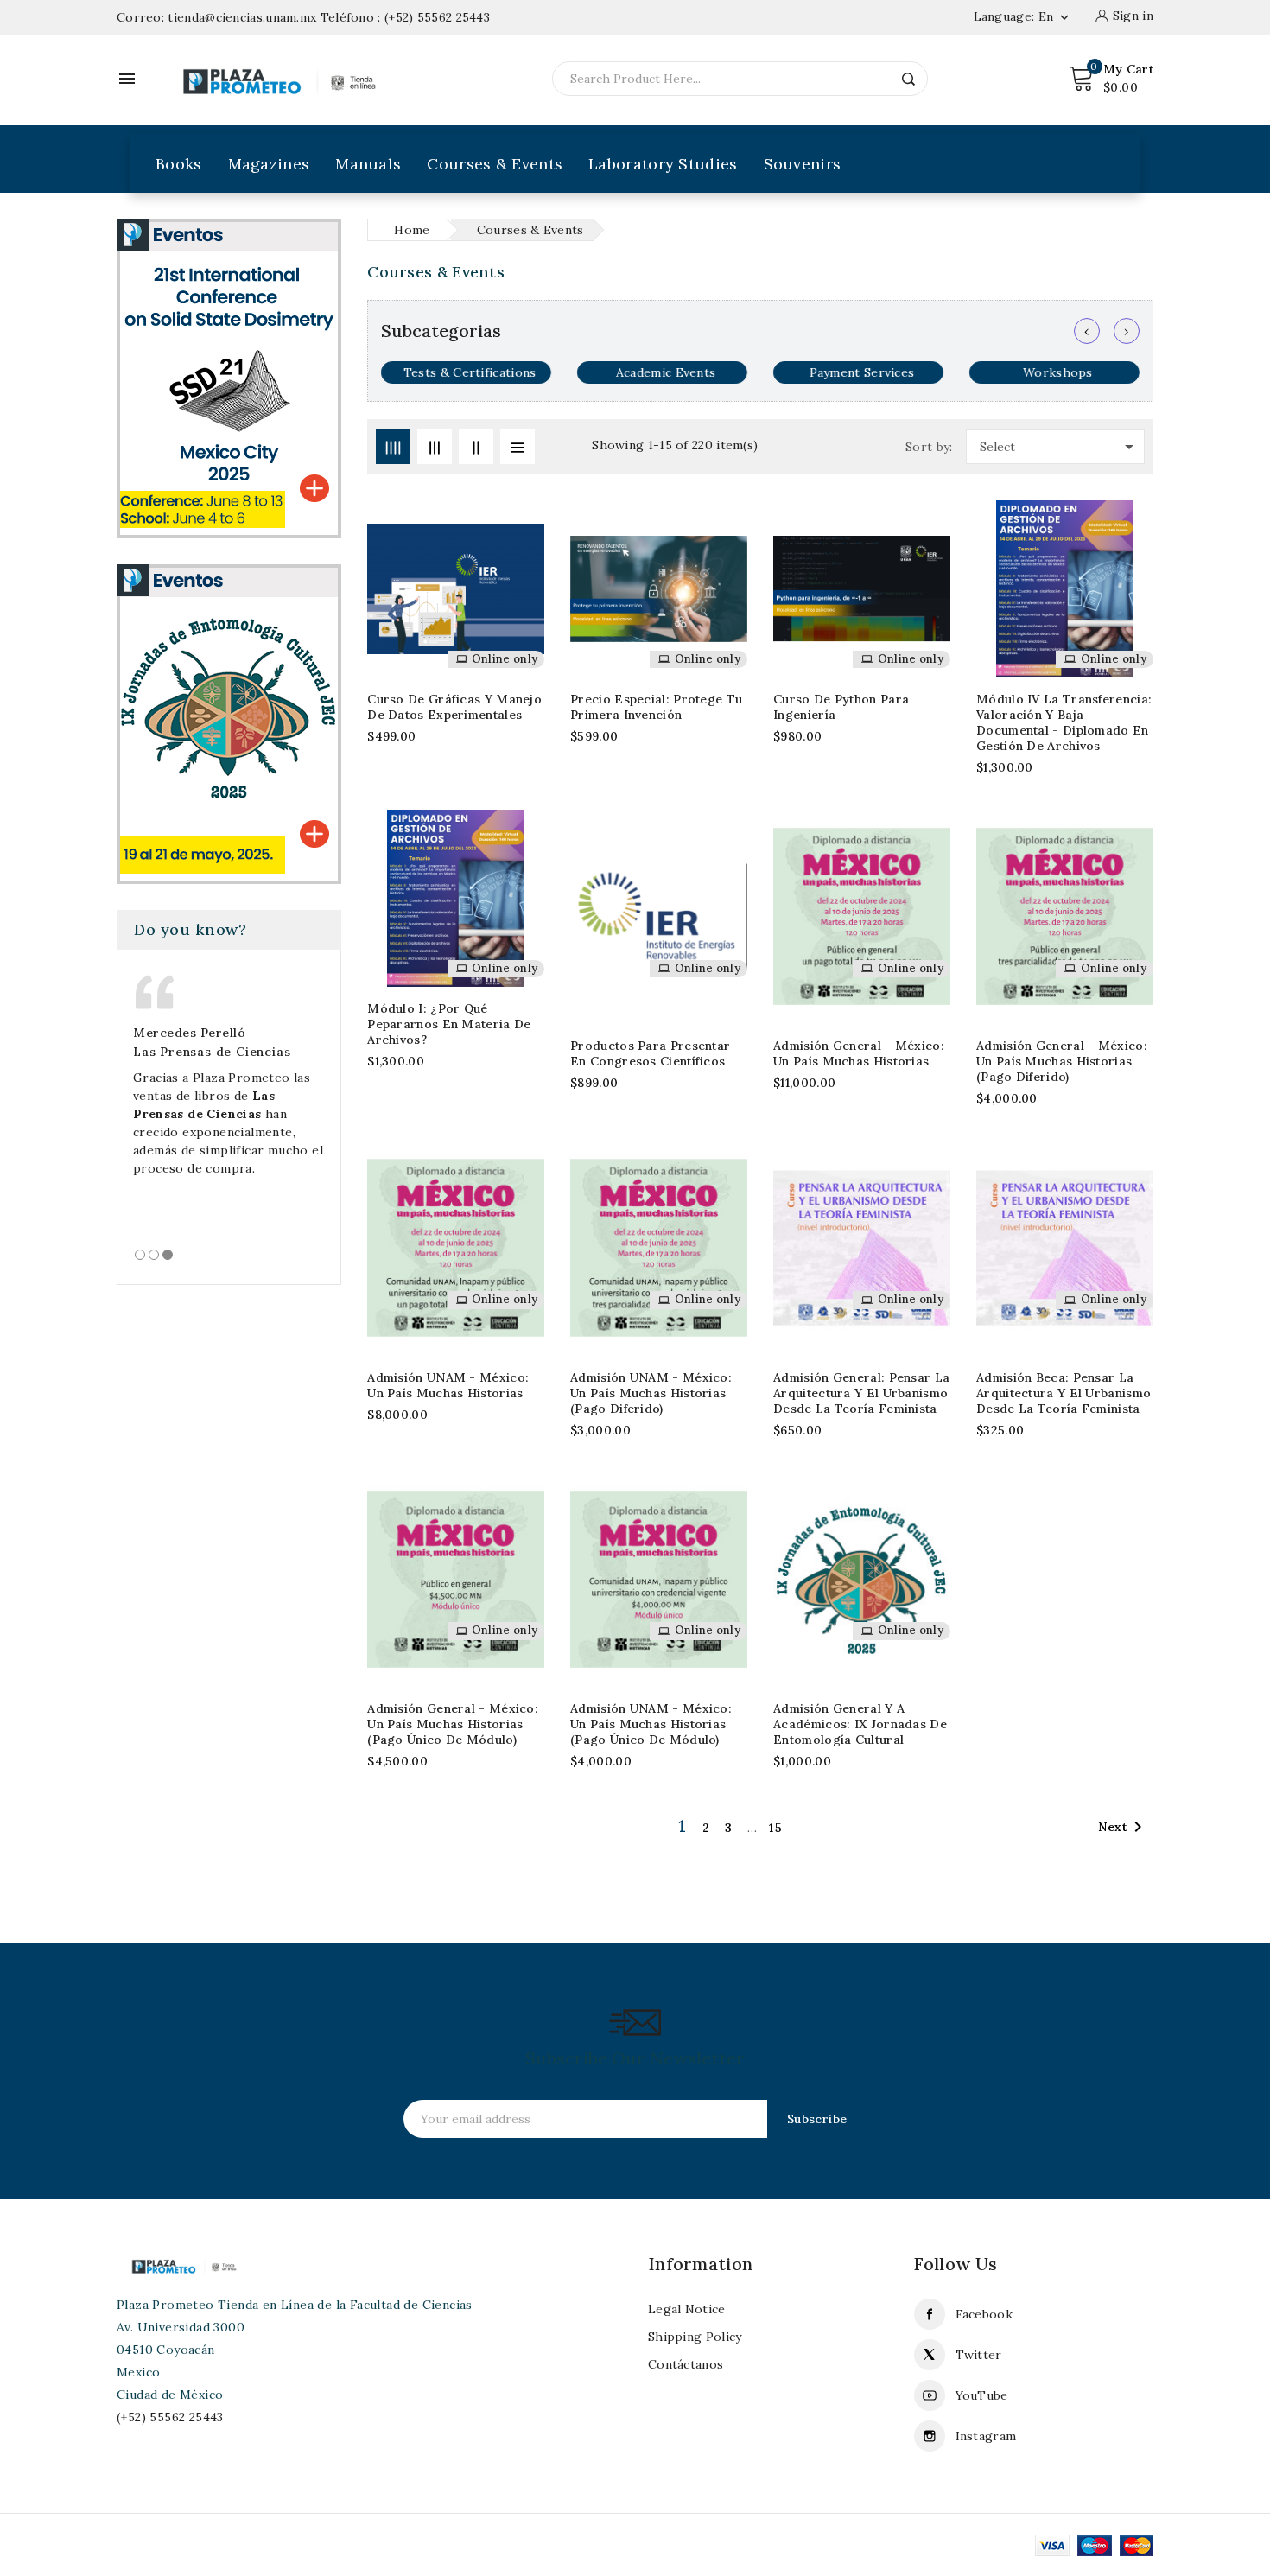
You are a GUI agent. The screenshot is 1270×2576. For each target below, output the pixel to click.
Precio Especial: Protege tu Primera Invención (656, 707)
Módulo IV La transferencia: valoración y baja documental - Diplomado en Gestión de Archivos (1064, 722)
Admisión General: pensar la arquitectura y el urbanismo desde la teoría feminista (861, 1393)
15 (776, 1828)
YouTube (982, 2395)
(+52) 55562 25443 (437, 17)
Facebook (984, 2314)
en (1055, 16)
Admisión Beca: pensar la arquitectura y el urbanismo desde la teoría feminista (1064, 1393)
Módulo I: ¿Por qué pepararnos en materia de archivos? (449, 1024)
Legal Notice (687, 2309)
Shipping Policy (695, 2337)
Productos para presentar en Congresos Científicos (650, 1053)
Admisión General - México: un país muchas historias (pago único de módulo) (453, 1724)
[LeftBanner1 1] (229, 378)
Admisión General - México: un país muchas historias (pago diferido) (1062, 1061)
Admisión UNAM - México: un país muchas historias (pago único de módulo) (651, 1724)
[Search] (909, 79)
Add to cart (521, 559)
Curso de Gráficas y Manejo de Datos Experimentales (454, 707)
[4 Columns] (393, 447)
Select (1060, 447)
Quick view (521, 593)
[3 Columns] (435, 447)
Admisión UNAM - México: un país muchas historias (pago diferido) (651, 1393)
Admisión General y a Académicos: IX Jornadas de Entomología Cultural (860, 1724)
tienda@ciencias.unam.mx (242, 17)
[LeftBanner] (229, 723)
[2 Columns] (476, 447)
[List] (518, 447)
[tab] (140, 1255)
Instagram (986, 2436)
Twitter (979, 2355)
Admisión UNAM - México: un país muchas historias (448, 1385)
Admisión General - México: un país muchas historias (859, 1053)
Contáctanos (686, 2364)
